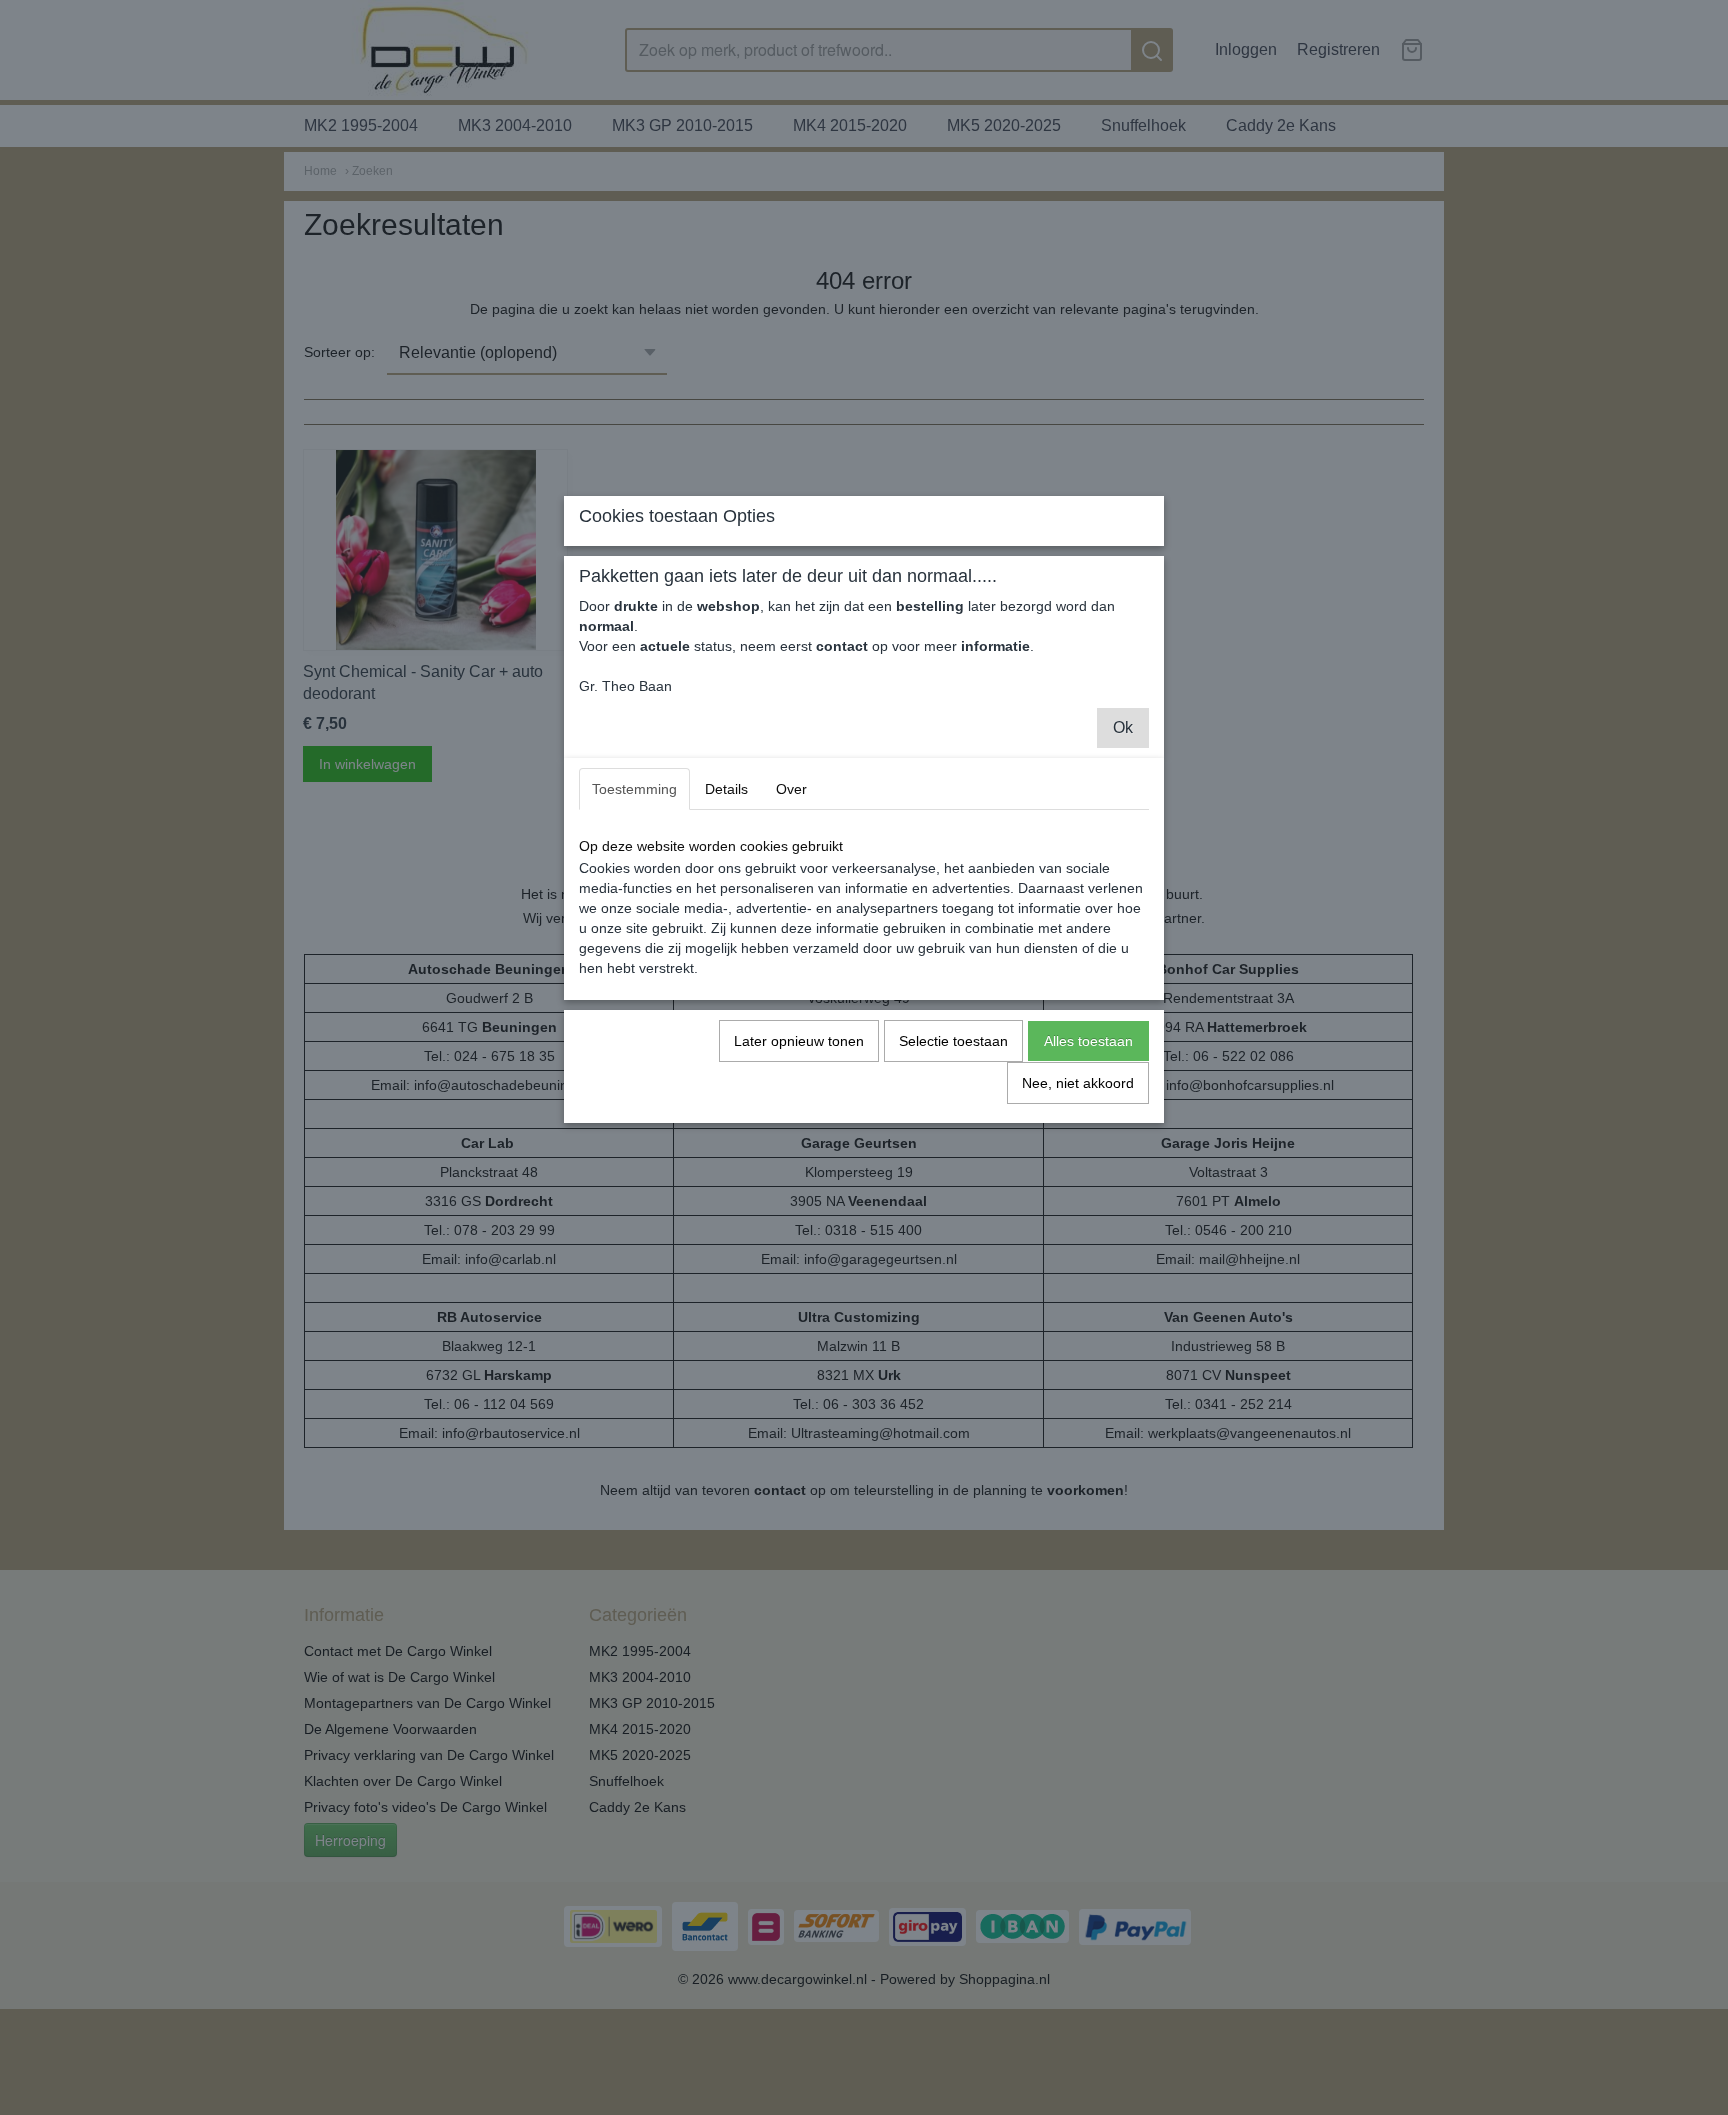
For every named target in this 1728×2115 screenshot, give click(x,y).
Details (726, 789)
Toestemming (634, 789)
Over (791, 789)
